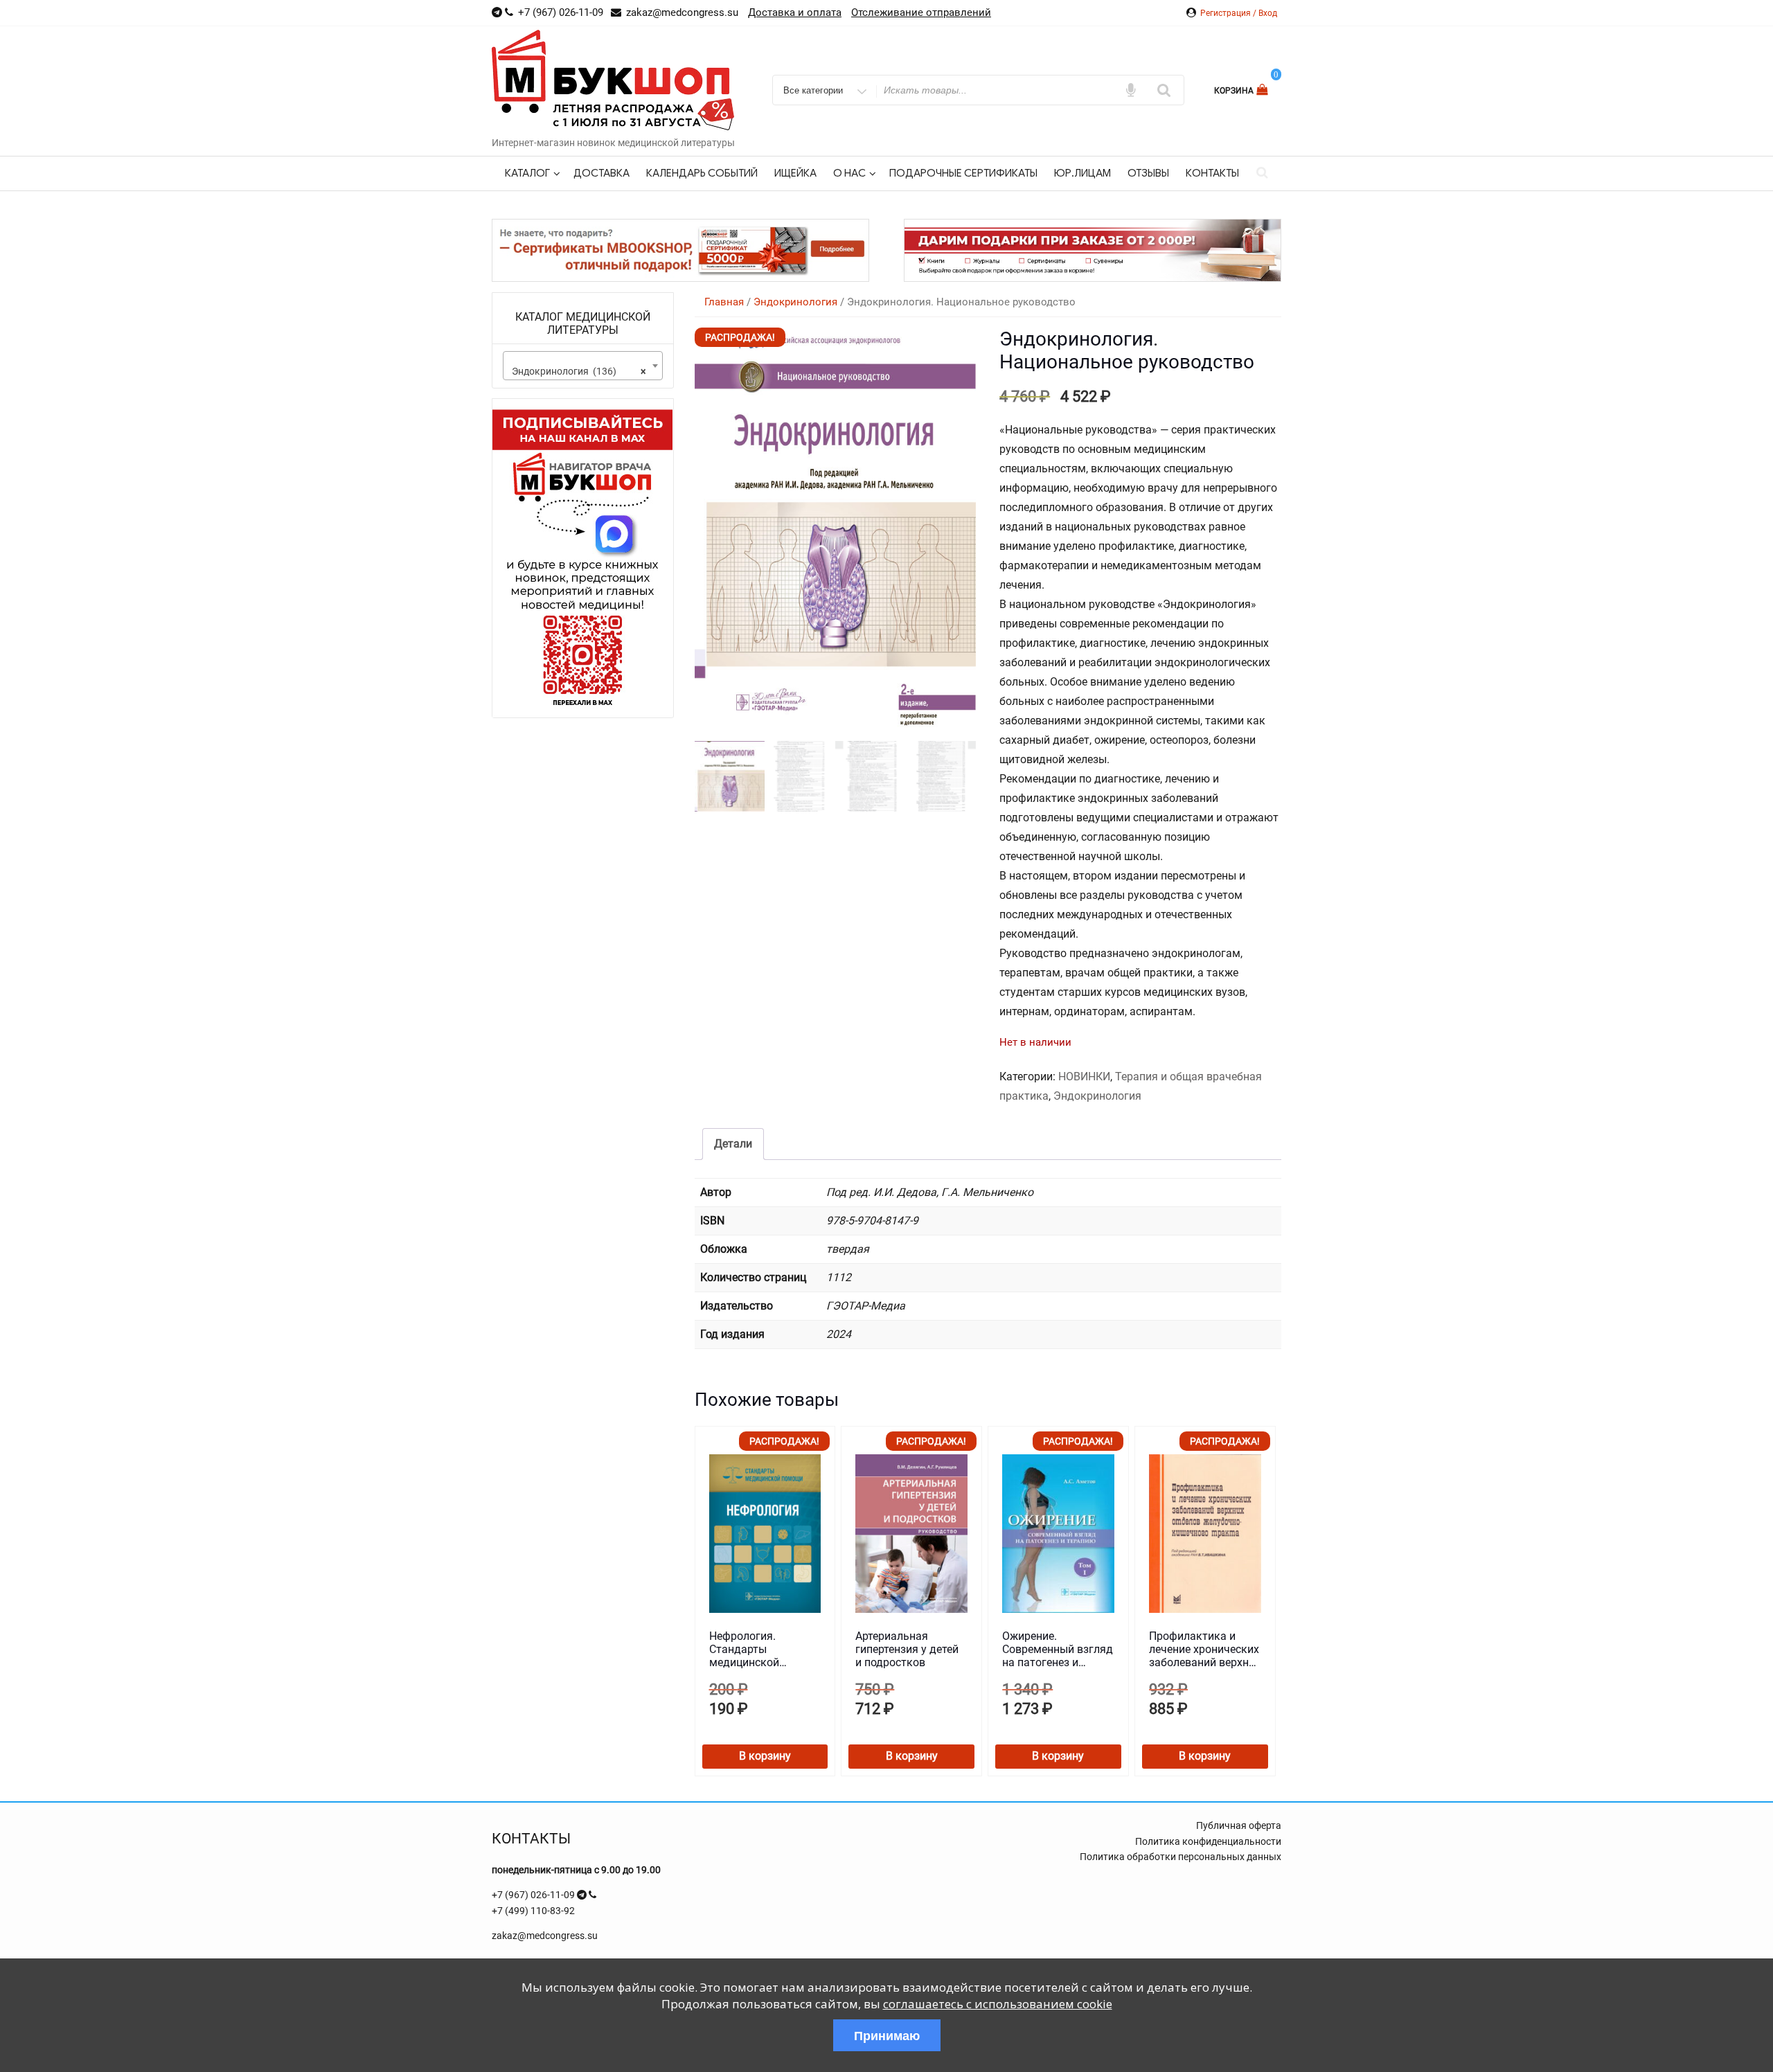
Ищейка (795, 173)
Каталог (527, 173)
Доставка (602, 173)
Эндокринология (795, 302)
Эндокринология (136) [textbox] (579, 371)
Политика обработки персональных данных (1180, 1857)
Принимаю (887, 2035)
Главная (724, 302)
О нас (849, 173)
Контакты (1212, 173)
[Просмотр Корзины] (1264, 90)
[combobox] (583, 366)
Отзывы (1148, 173)
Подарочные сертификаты (963, 173)
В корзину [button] (765, 1756)
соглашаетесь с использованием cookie (998, 2004)
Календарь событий (702, 173)
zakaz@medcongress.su (545, 1936)
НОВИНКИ (1084, 1077)
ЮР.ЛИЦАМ (1082, 173)
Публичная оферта (1239, 1825)
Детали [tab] (733, 1144)
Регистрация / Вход (1239, 13)
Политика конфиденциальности (1208, 1841)
